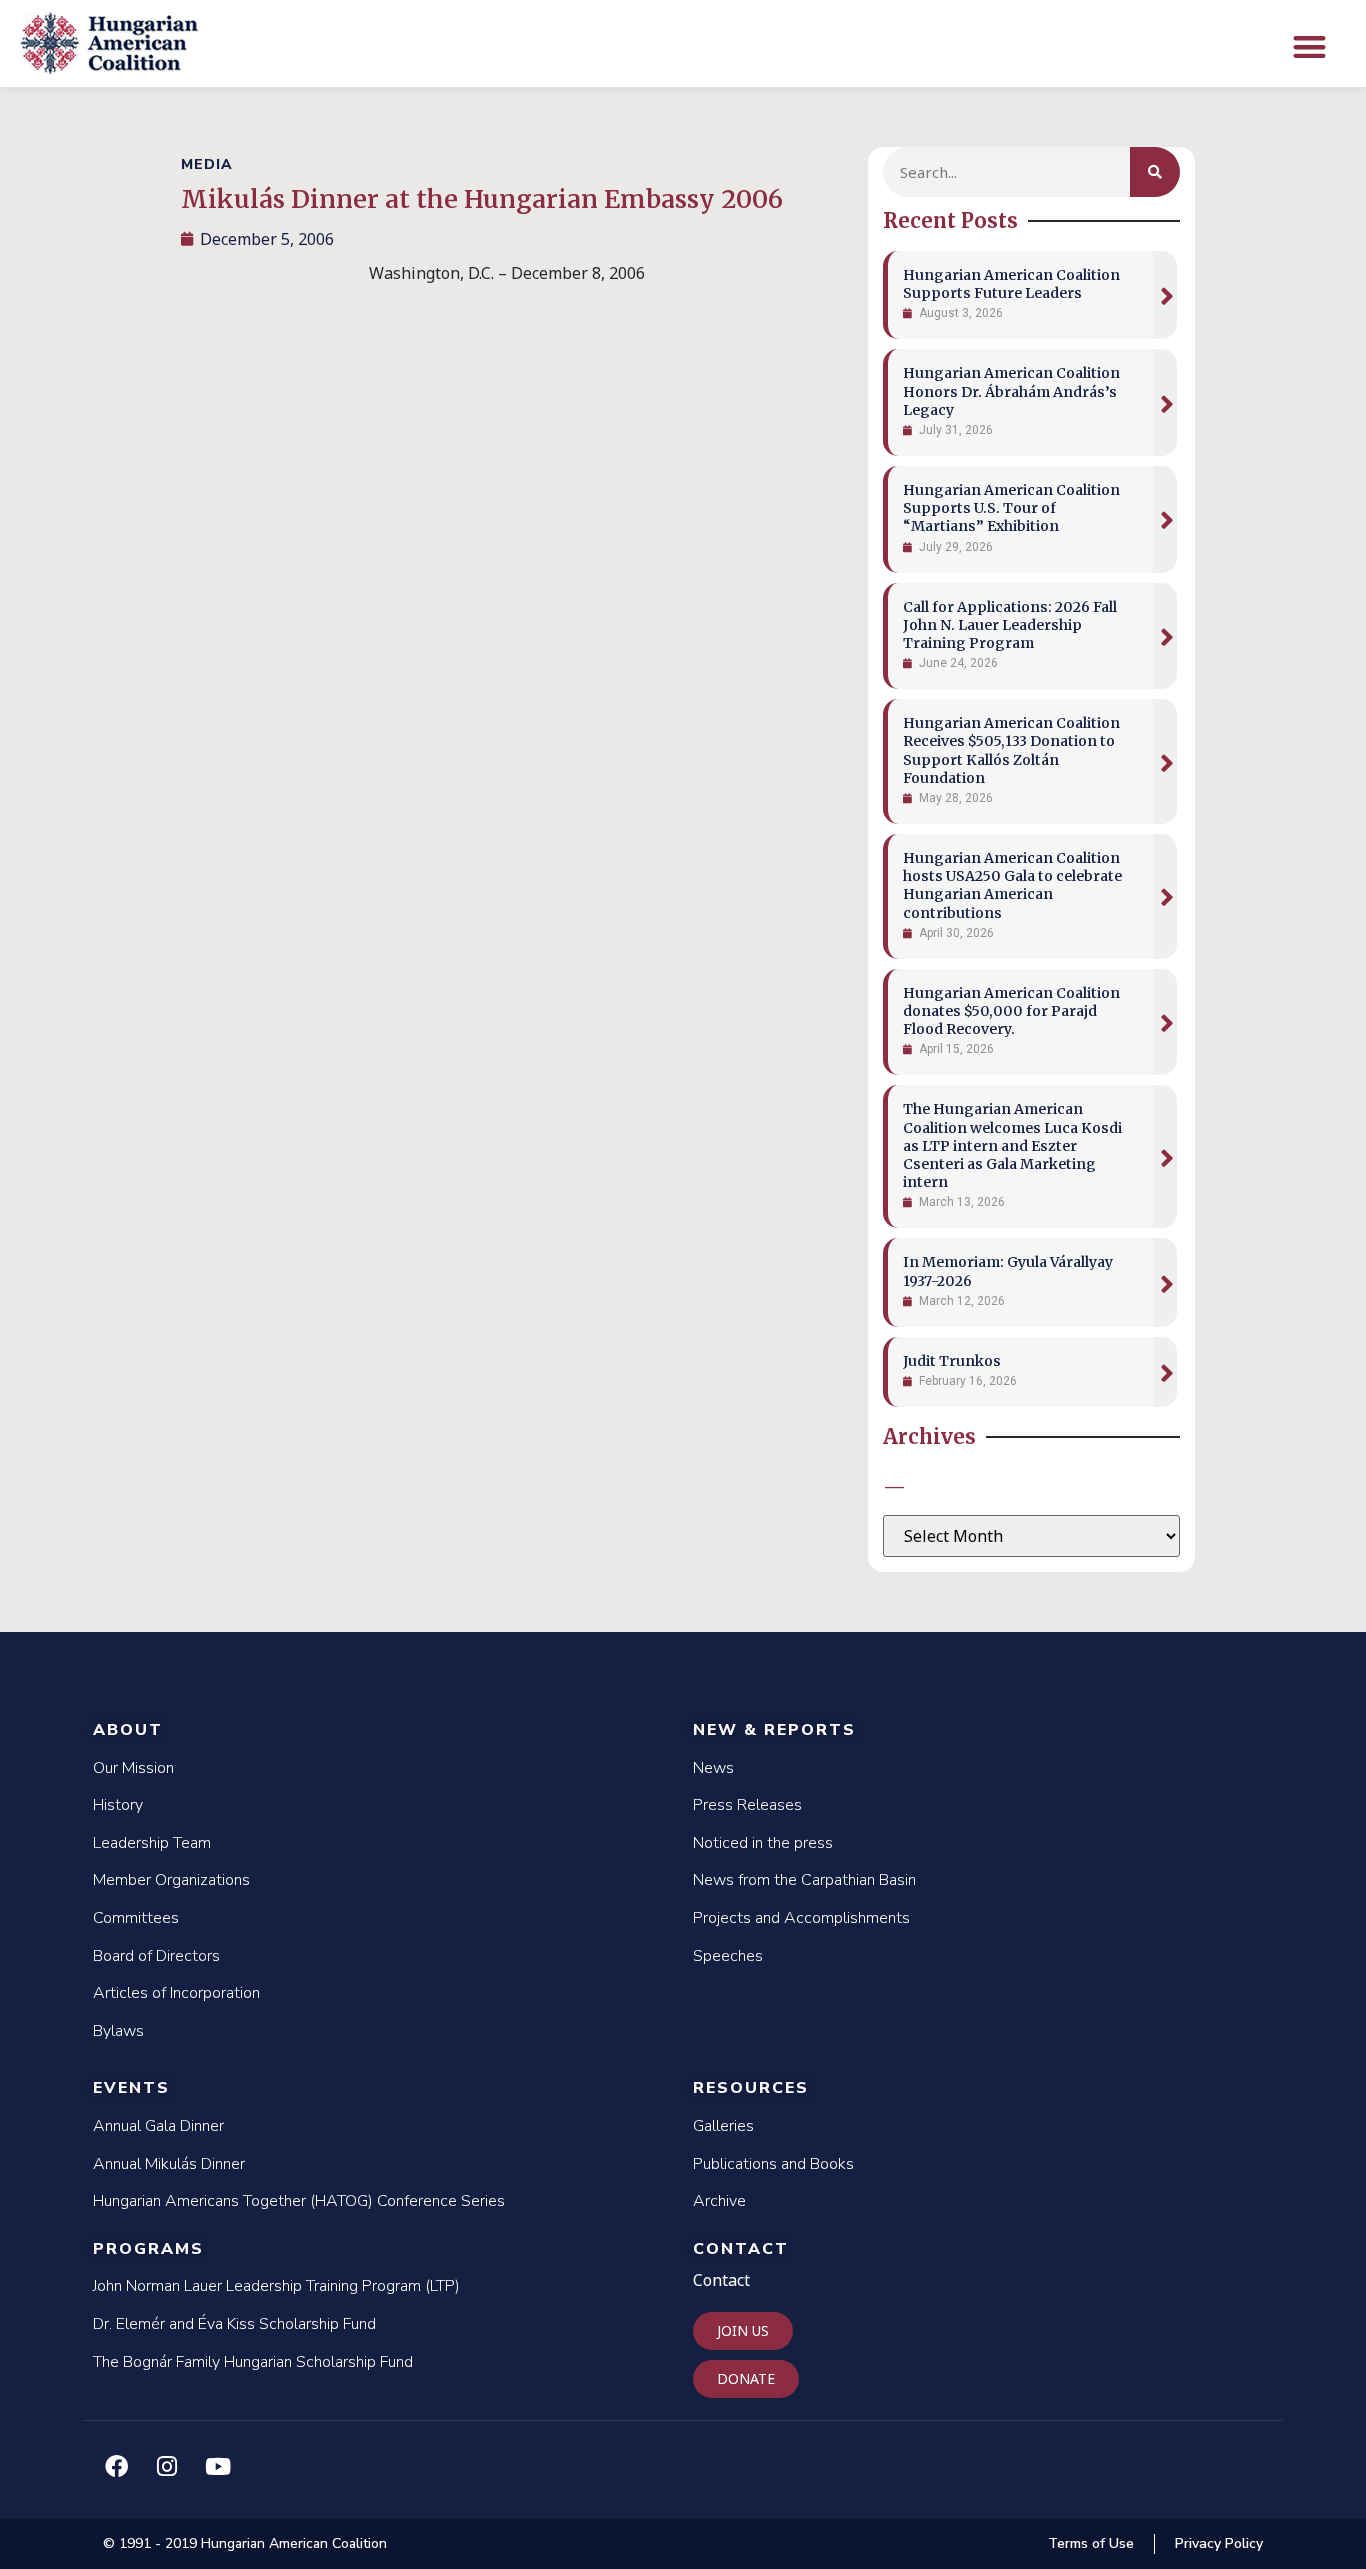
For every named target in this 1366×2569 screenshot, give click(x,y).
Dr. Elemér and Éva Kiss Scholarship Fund (234, 2324)
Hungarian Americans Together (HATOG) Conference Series (299, 2201)
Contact (741, 2249)
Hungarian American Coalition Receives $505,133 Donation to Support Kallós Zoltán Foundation (1011, 750)
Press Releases (747, 1805)
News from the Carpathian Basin (804, 1880)
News (713, 1768)
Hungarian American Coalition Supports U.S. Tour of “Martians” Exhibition (1011, 508)
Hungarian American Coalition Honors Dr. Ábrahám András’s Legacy (1011, 391)
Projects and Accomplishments (801, 1918)
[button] (1309, 46)
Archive (719, 2201)
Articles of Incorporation (176, 1993)
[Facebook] (116, 2466)
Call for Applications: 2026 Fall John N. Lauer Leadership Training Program (1010, 625)
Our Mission (133, 1768)
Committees (136, 1918)
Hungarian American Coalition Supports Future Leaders (1011, 284)
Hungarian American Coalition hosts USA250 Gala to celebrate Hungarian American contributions (1012, 885)
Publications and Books (773, 2164)
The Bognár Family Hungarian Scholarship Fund (253, 2362)
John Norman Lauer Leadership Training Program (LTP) (276, 2286)
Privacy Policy (1219, 2543)
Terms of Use (1091, 2543)
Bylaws (118, 2031)
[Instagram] (167, 2466)
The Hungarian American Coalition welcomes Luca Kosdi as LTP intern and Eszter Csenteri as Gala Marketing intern (1012, 1145)
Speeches (728, 1956)
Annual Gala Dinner (158, 2126)
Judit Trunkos (952, 1361)
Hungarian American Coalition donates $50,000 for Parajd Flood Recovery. (1011, 1011)
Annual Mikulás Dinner (169, 2164)
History (118, 1805)
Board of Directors (156, 1956)
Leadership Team (152, 1843)
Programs (148, 2249)
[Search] (1155, 172)
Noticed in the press (763, 1843)
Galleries (723, 2126)
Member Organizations (171, 1880)
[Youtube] (218, 2466)
